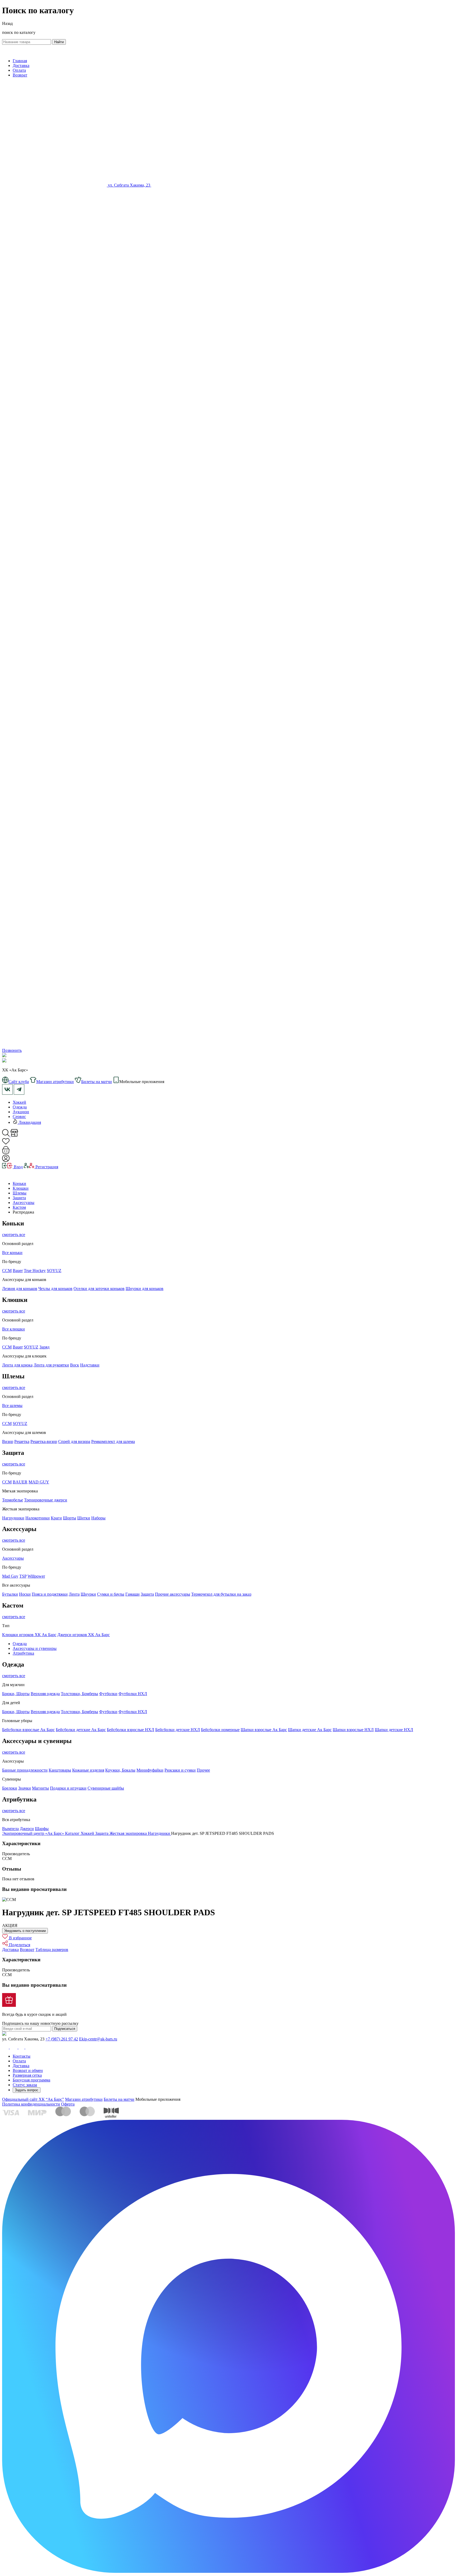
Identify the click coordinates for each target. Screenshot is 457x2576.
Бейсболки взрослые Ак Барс (28, 1730)
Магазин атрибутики (84, 2099)
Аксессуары (24, 1203)
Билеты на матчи (119, 2099)
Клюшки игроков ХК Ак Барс (29, 1635)
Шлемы (20, 1193)
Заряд (44, 1347)
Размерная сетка (27, 2075)
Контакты (22, 2056)
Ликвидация (29, 1122)
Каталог (73, 1833)
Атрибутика (23, 1653)
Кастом (19, 1207)
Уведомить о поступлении (25, 1931)
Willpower (36, 1576)
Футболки (108, 1694)
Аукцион (21, 1112)
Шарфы (42, 1829)
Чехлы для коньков (55, 1289)
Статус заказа (25, 2085)
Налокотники (38, 1518)
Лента (74, 1594)
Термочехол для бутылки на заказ (221, 1594)
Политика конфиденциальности (31, 2104)
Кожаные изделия (88, 1770)
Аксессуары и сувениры (35, 1648)
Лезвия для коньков (20, 1289)
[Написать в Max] (229, 2571)
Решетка (22, 1441)
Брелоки (10, 1788)
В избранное (20, 1938)
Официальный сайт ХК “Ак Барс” (33, 2099)
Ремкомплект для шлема (113, 1441)
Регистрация (46, 1167)
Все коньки (12, 1253)
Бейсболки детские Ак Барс (81, 1730)
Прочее (203, 1770)
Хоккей (19, 1102)
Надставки (90, 1365)
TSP (23, 1576)
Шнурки (88, 1594)
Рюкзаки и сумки (180, 1770)
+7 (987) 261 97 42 (62, 2039)
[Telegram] (229, 1046)
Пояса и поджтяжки (50, 1594)
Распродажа (23, 1212)
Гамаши (132, 1594)
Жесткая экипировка (129, 1833)
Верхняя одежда (45, 1694)
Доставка (21, 65)
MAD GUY (39, 1482)
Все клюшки (13, 1329)
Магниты (40, 1788)
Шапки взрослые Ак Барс (264, 1730)
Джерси (27, 1829)
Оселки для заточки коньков (99, 1289)
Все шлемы (12, 1405)
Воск (75, 1365)
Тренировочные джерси (46, 1500)
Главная (20, 61)
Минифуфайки (150, 1770)
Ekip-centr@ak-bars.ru (98, 2039)
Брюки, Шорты (16, 1694)
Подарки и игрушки (68, 1788)
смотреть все (14, 1235)
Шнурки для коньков (145, 1289)
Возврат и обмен (28, 2070)
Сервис (19, 1117)
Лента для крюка (17, 1365)
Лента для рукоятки (51, 1365)
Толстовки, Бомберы (79, 1694)
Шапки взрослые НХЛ (353, 1730)
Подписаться (65, 2029)
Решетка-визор (44, 1441)
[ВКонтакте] (154, 185)
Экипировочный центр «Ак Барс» (34, 1833)
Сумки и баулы (111, 1594)
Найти (59, 42)
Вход (18, 1167)
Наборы (98, 1518)
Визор (8, 1441)
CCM (7, 1347)
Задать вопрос (27, 2090)
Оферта (68, 2104)
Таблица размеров (52, 1950)
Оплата (19, 70)
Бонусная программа (31, 2080)
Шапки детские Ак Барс (310, 1730)
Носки (25, 1594)
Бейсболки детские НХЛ (178, 1730)
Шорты (70, 1518)
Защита (19, 1198)
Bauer (18, 1271)
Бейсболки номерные (220, 1730)
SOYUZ (54, 1271)
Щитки (84, 1518)
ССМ (7, 1271)
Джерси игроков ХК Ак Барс (84, 1635)
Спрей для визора (74, 1441)
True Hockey (35, 1271)
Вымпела (10, 1829)
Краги (56, 1518)
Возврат (20, 75)
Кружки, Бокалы (120, 1770)
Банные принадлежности (25, 1770)
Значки (25, 1788)
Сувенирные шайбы (106, 1788)
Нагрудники (13, 1518)
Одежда (20, 1107)
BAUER (20, 1482)
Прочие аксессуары (173, 1594)
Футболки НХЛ (133, 1694)
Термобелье (13, 1500)
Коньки (19, 1183)
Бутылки (10, 1594)
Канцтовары (60, 1770)
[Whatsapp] (229, 639)
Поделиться (19, 1945)
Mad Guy (10, 1576)
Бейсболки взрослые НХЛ (131, 1730)
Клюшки (21, 1188)
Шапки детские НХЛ (394, 1730)
